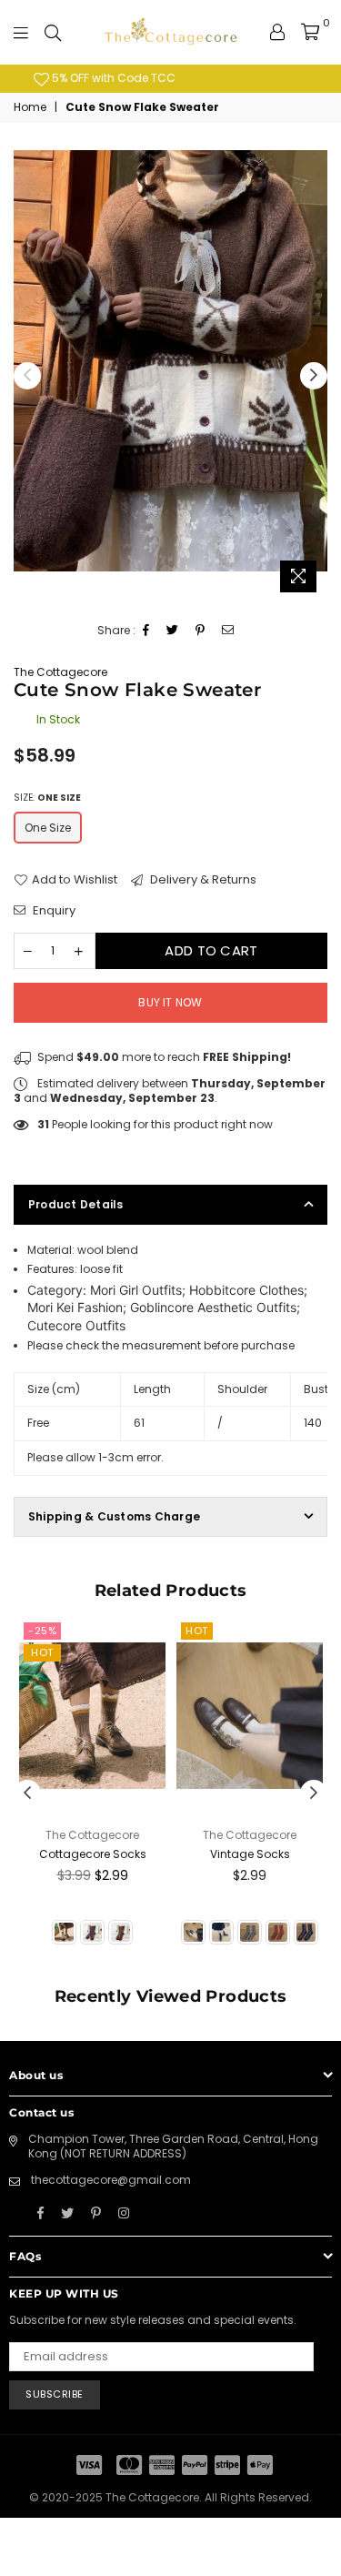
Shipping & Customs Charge (114, 1516)
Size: (47, 798)
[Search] (53, 32)
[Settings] (277, 32)
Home (30, 107)
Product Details (76, 1204)
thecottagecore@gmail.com (111, 2180)
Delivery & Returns (202, 880)
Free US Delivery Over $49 (187, 78)
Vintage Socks (250, 1854)
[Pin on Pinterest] (201, 631)
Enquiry (53, 911)
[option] (178, 79)
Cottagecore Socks (93, 1854)
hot (42, 1652)
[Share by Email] (228, 631)
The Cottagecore (60, 672)
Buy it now (170, 1002)
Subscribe (55, 2394)
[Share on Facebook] (146, 631)
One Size (48, 828)
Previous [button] (27, 376)
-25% (42, 1631)
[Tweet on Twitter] (173, 631)
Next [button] (314, 376)
